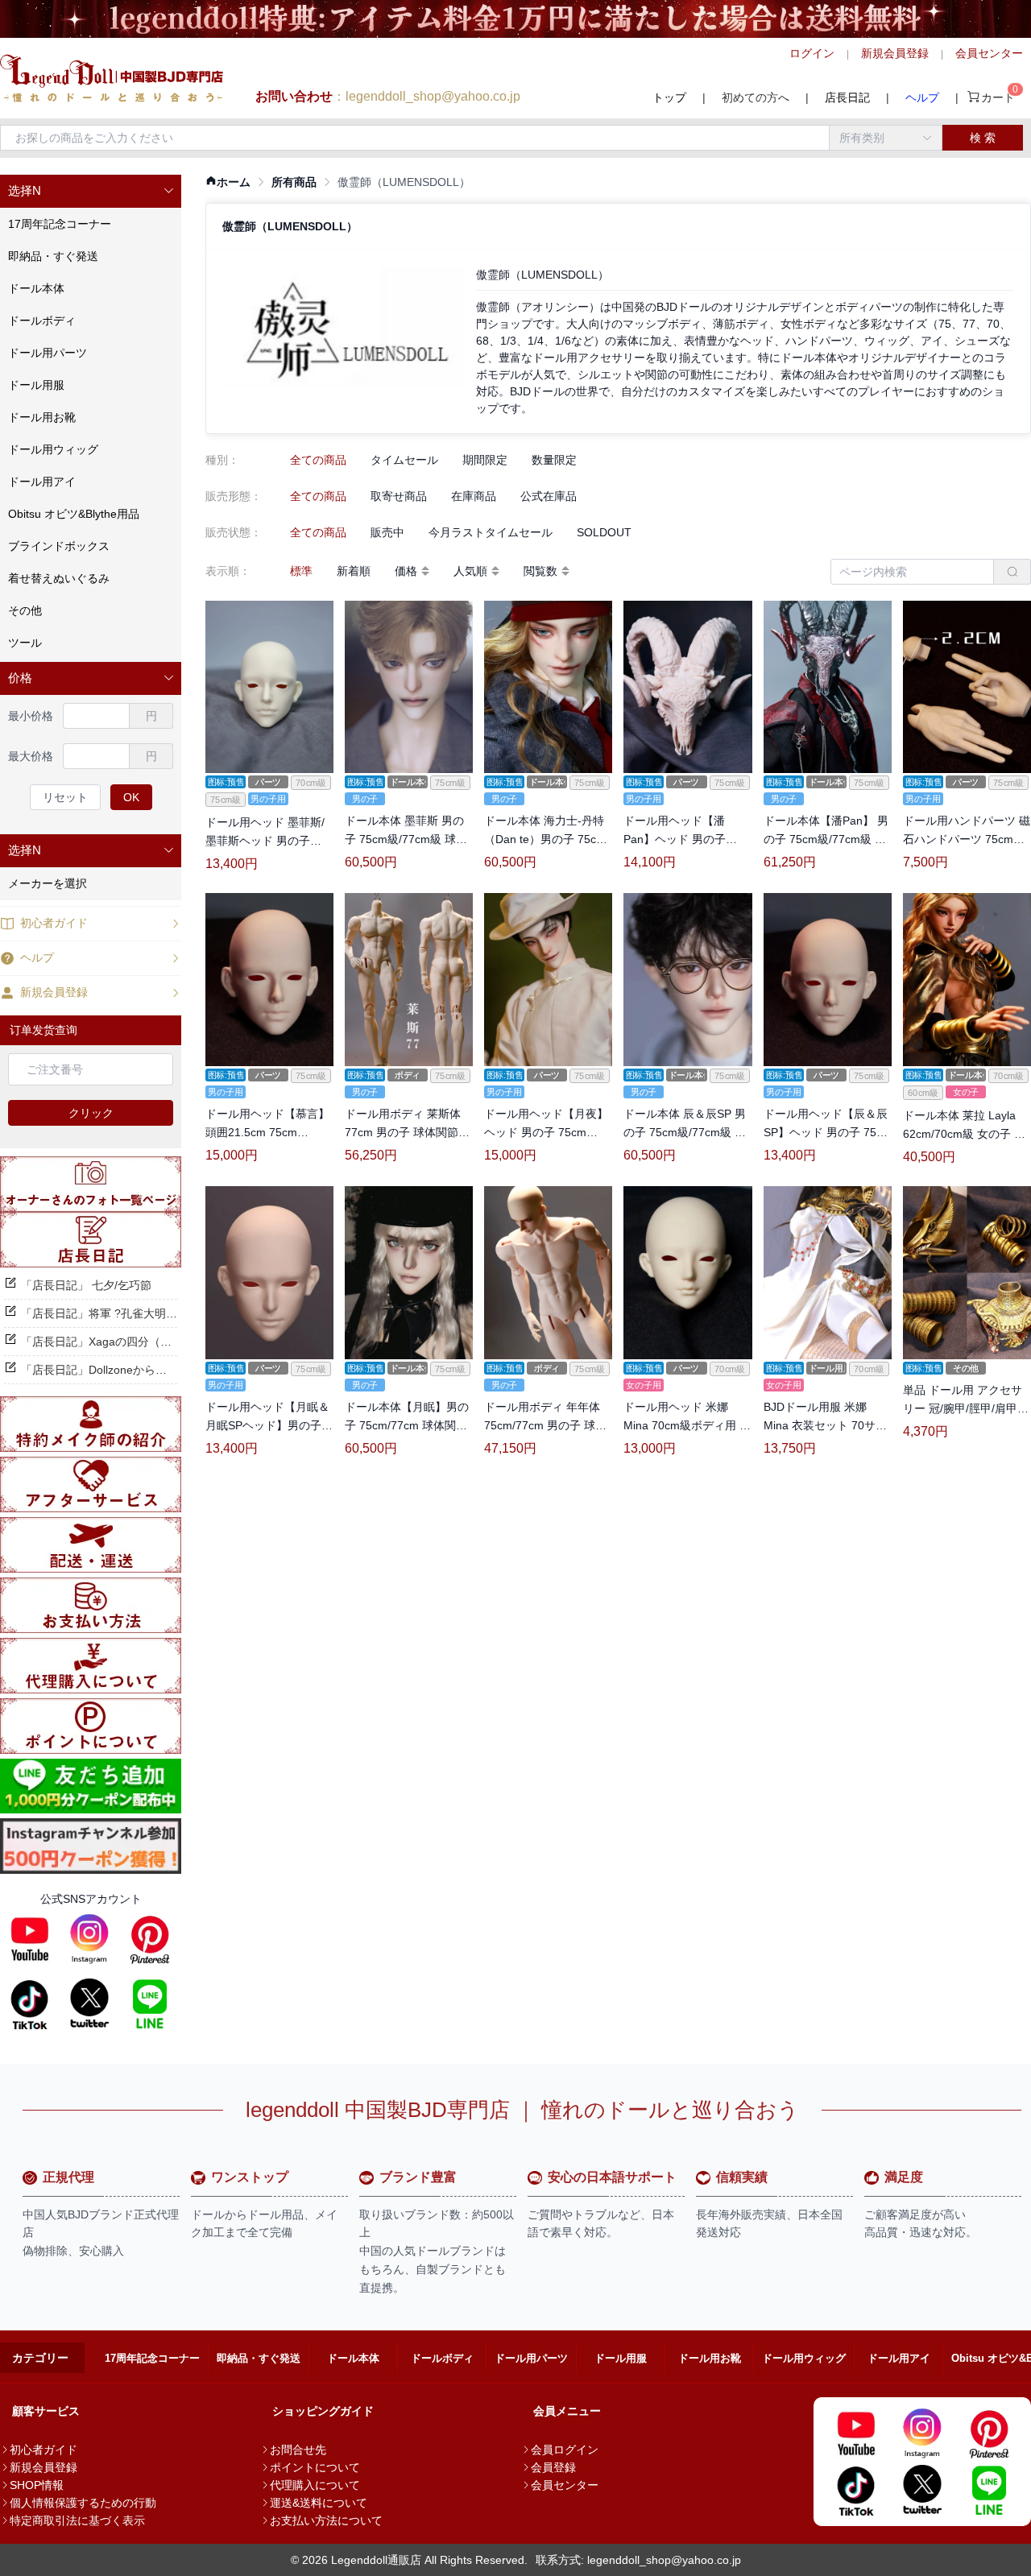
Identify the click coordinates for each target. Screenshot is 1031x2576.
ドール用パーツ (531, 2358)
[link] (228, 182)
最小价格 (31, 716)
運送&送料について (319, 2503)
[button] (91, 191)
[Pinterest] (150, 1939)
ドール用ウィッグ (804, 2358)
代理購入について (315, 2485)
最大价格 (31, 756)
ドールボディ (442, 2358)
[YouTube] (30, 1939)
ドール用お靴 (710, 2358)
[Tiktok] (30, 2003)
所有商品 (294, 182)
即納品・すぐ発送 (259, 2358)
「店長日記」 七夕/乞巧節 (86, 1285)
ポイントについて (315, 2467)
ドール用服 (621, 2358)
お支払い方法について (326, 2520)
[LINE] (150, 2003)
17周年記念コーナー (152, 2358)
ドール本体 (353, 2358)
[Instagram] (89, 1939)
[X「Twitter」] (89, 2003)
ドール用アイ (899, 2358)
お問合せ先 (298, 2450)
